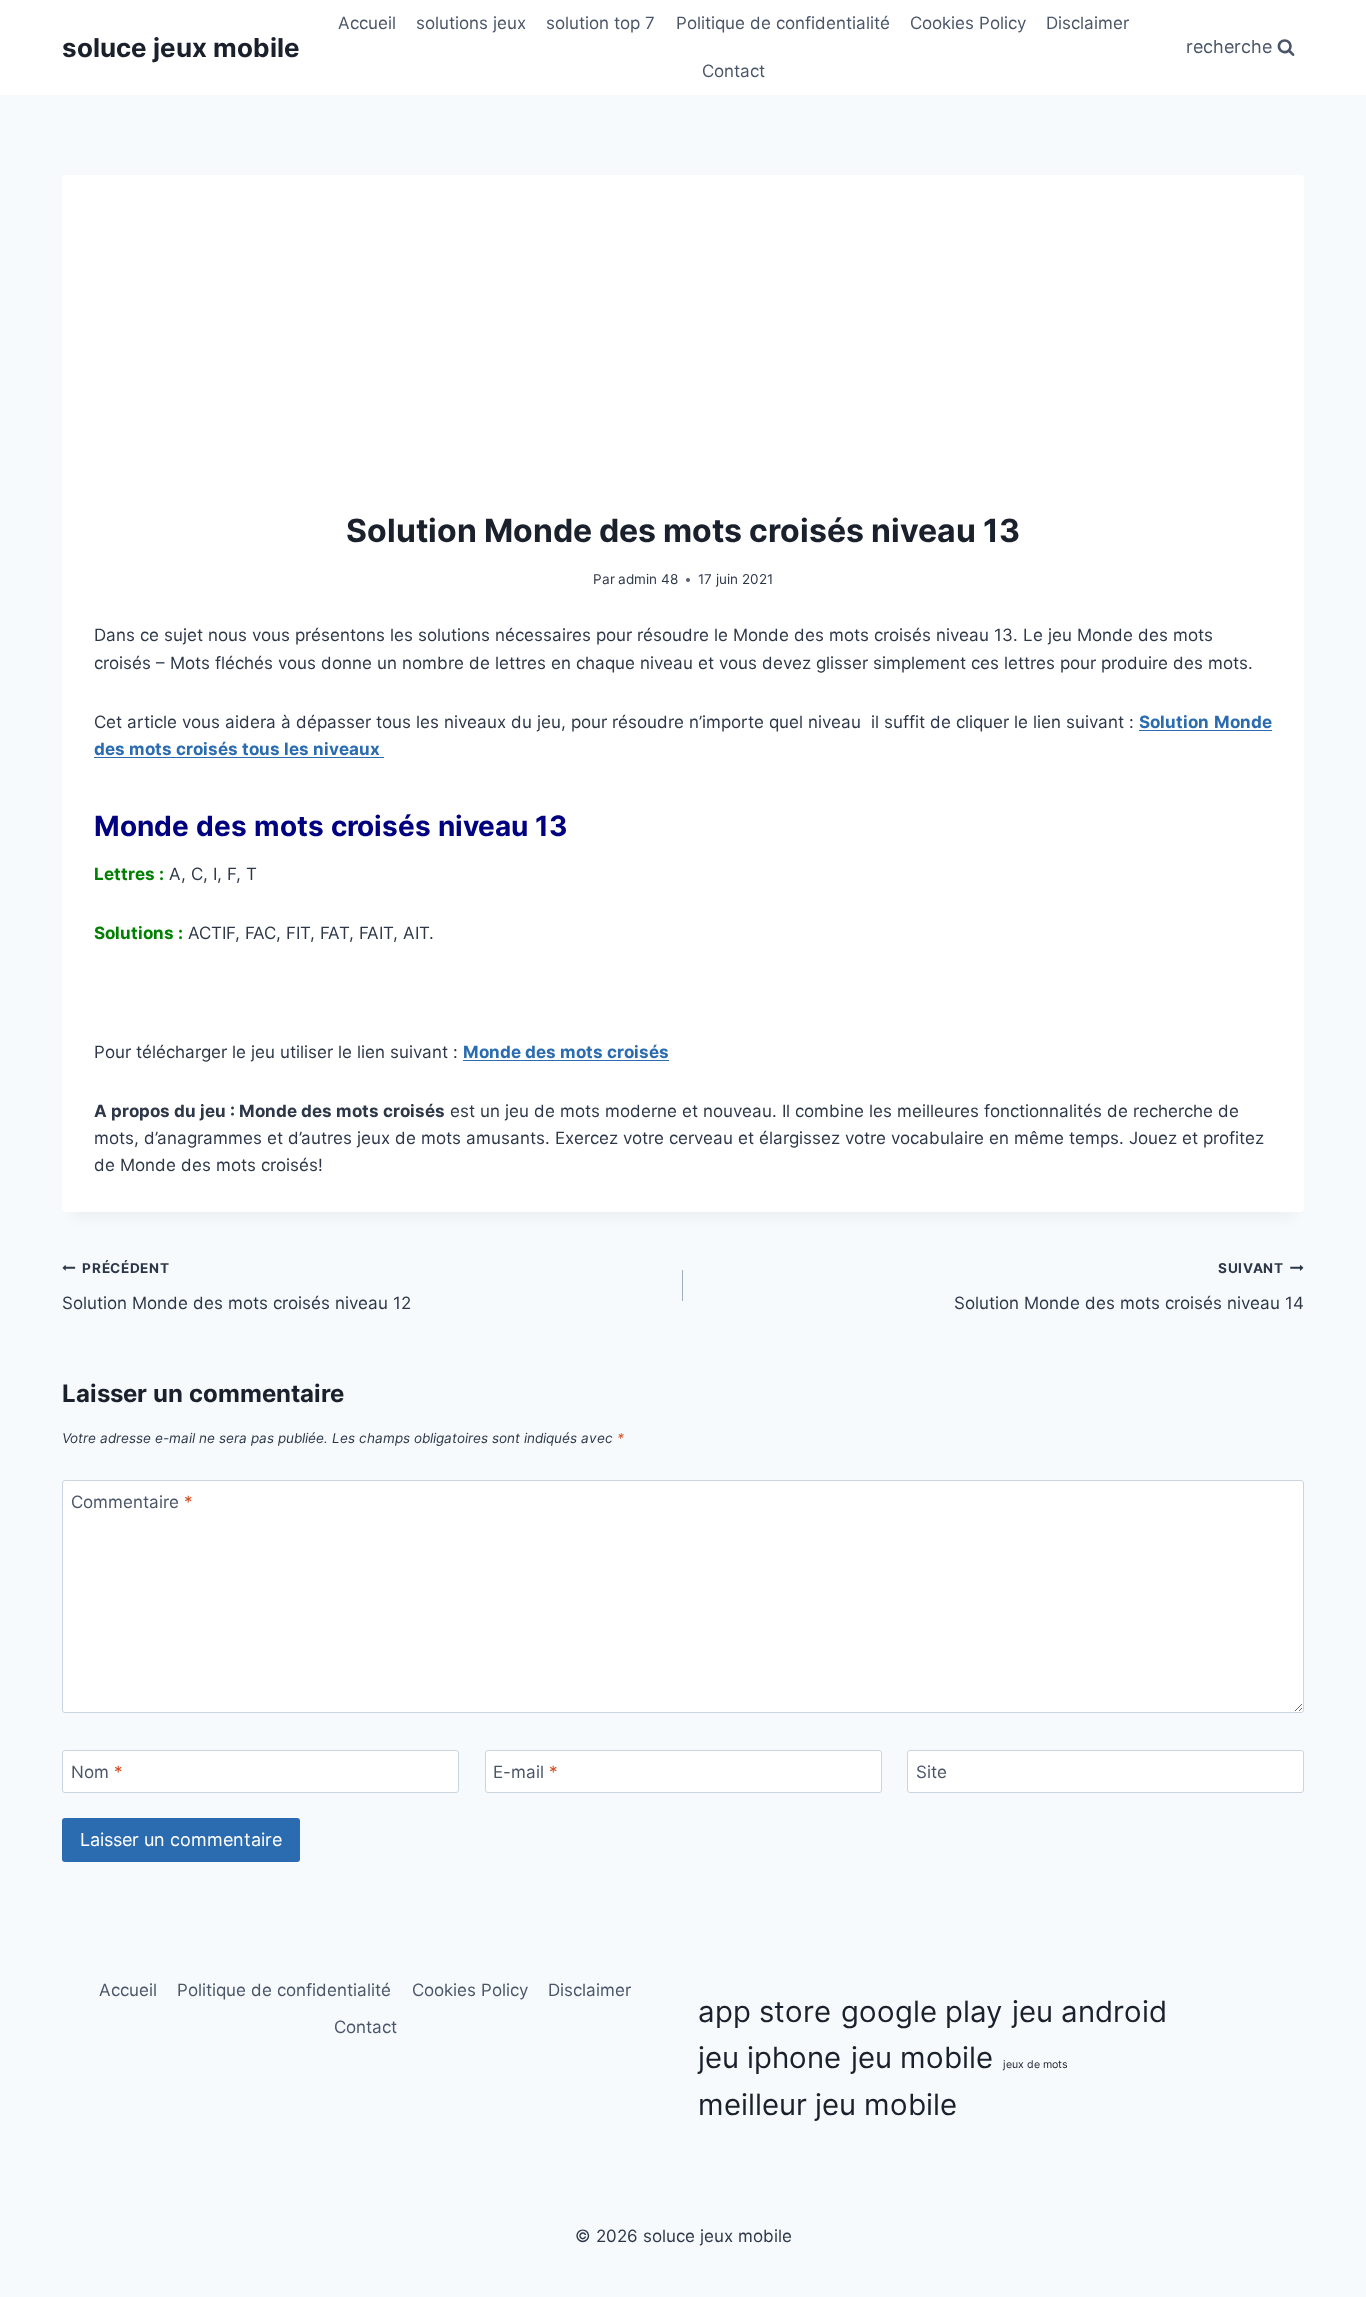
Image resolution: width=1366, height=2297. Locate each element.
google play (921, 2011)
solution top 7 (600, 23)
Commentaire (132, 1502)
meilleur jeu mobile (827, 2104)
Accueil (367, 23)
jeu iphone (769, 2057)
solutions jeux (471, 23)
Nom (97, 1772)
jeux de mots (1035, 2064)
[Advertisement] (683, 357)
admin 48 (648, 579)
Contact (733, 71)
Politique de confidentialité (783, 23)
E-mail (525, 1772)
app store (764, 2011)
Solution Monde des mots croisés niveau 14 (1129, 1286)
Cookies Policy (968, 23)
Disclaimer (1087, 23)
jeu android (1089, 2011)
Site (931, 1772)
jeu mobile (922, 2057)
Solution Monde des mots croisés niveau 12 (236, 1286)
